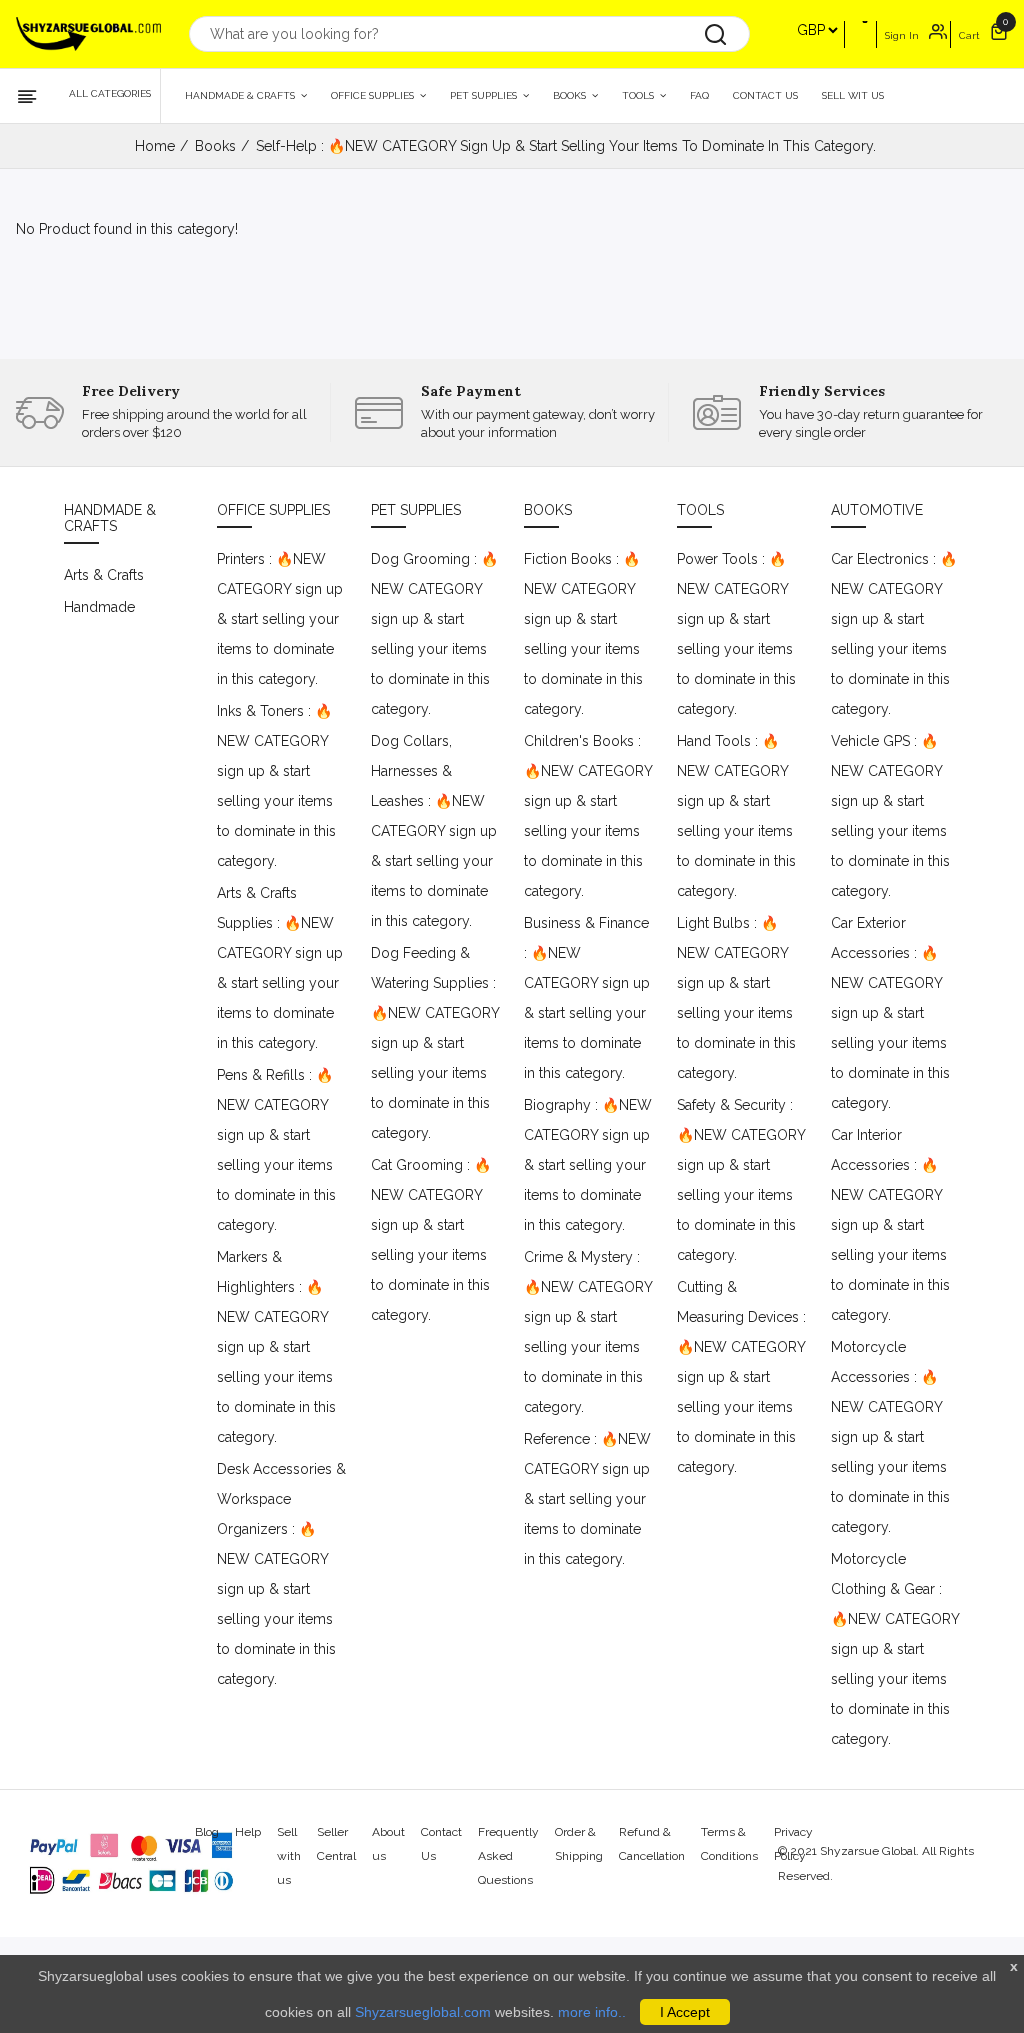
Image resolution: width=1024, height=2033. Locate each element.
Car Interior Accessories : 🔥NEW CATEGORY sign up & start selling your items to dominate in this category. (890, 1225)
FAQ (699, 95)
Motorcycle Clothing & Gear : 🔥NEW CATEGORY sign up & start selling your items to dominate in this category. (895, 1649)
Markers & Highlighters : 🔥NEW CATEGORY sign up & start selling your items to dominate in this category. (276, 1347)
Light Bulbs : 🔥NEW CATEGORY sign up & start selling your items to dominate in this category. (736, 998)
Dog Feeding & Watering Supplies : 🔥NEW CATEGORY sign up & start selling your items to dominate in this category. (435, 1043)
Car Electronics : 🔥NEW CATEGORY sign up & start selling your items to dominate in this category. (894, 634)
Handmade (99, 607)
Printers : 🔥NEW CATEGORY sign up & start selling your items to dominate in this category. (280, 619)
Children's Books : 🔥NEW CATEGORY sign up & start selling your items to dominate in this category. (588, 816)
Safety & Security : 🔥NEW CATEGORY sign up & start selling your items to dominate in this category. (741, 1180)
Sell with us (289, 1856)
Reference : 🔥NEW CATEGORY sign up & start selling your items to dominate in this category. (587, 1499)
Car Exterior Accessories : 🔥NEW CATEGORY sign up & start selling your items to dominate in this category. (890, 1013)
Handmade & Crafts (241, 95)
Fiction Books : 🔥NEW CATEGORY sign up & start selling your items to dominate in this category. (583, 634)
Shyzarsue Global (868, 1851)
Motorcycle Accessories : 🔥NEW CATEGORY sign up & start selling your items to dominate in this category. (890, 1437)
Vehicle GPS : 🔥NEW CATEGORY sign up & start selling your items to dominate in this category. (890, 816)
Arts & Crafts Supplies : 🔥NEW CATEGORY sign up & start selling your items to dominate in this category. (280, 968)
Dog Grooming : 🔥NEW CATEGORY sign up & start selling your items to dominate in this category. (434, 634)
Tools (639, 95)
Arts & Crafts (104, 575)
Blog (207, 1832)
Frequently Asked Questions (508, 1856)
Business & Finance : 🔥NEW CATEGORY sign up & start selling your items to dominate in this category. (587, 998)
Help (248, 1832)
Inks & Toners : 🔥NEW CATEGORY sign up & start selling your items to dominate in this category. (276, 786)
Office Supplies (374, 95)
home (155, 146)
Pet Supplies (485, 95)
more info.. (592, 2012)
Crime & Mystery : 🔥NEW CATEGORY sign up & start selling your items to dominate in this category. (588, 1332)
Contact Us (765, 95)
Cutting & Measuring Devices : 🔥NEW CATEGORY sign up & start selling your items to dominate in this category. (741, 1377)
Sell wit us (853, 95)
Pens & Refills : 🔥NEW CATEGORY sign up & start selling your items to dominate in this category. (276, 1150)
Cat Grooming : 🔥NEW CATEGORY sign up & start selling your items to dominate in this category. (431, 1240)
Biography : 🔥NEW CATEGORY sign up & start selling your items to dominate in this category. (588, 1165)
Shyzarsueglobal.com (423, 2012)
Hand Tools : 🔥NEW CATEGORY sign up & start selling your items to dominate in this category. (736, 816)
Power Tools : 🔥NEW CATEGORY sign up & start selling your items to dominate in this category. (736, 634)
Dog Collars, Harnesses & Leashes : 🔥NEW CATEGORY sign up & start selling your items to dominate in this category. (434, 831)
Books (571, 95)
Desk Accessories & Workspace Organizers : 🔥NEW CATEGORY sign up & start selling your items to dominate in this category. (281, 1574)
